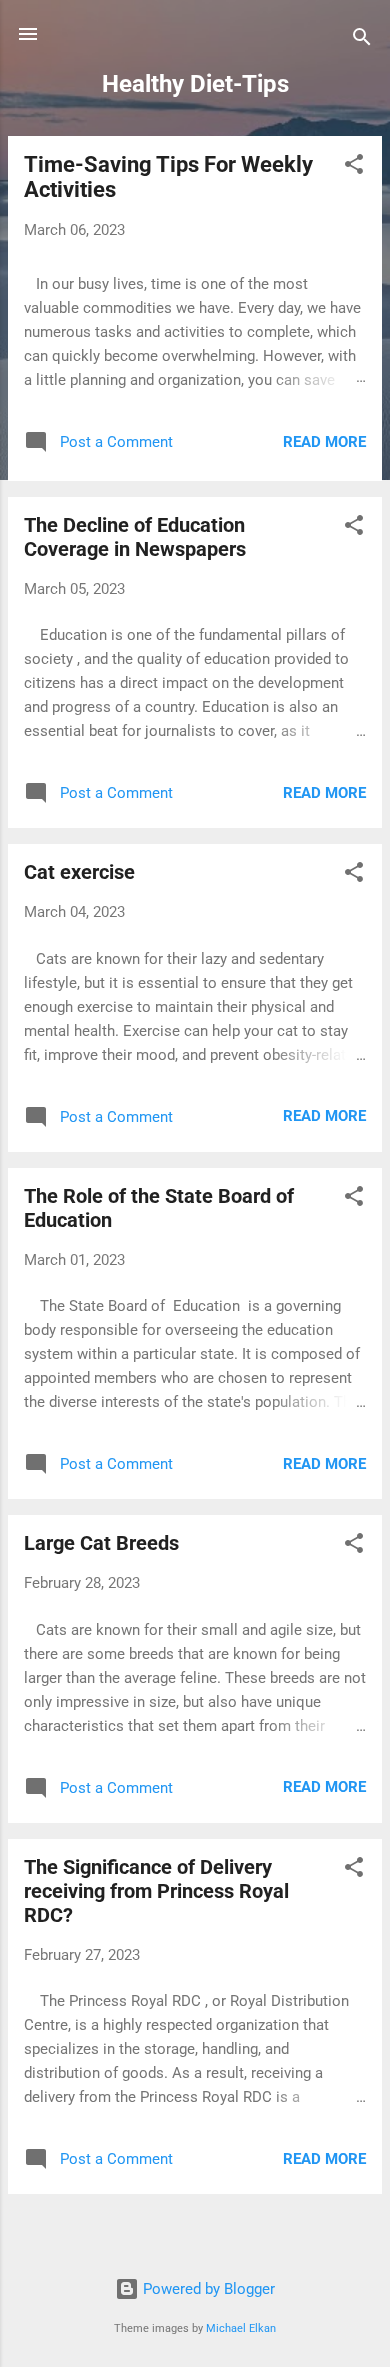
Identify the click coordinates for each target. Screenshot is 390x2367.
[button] (354, 167)
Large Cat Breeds (101, 1543)
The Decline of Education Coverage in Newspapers (135, 537)
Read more (324, 442)
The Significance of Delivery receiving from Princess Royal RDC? (156, 1891)
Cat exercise (79, 872)
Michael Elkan (241, 2328)
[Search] (362, 40)
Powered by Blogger (207, 2289)
